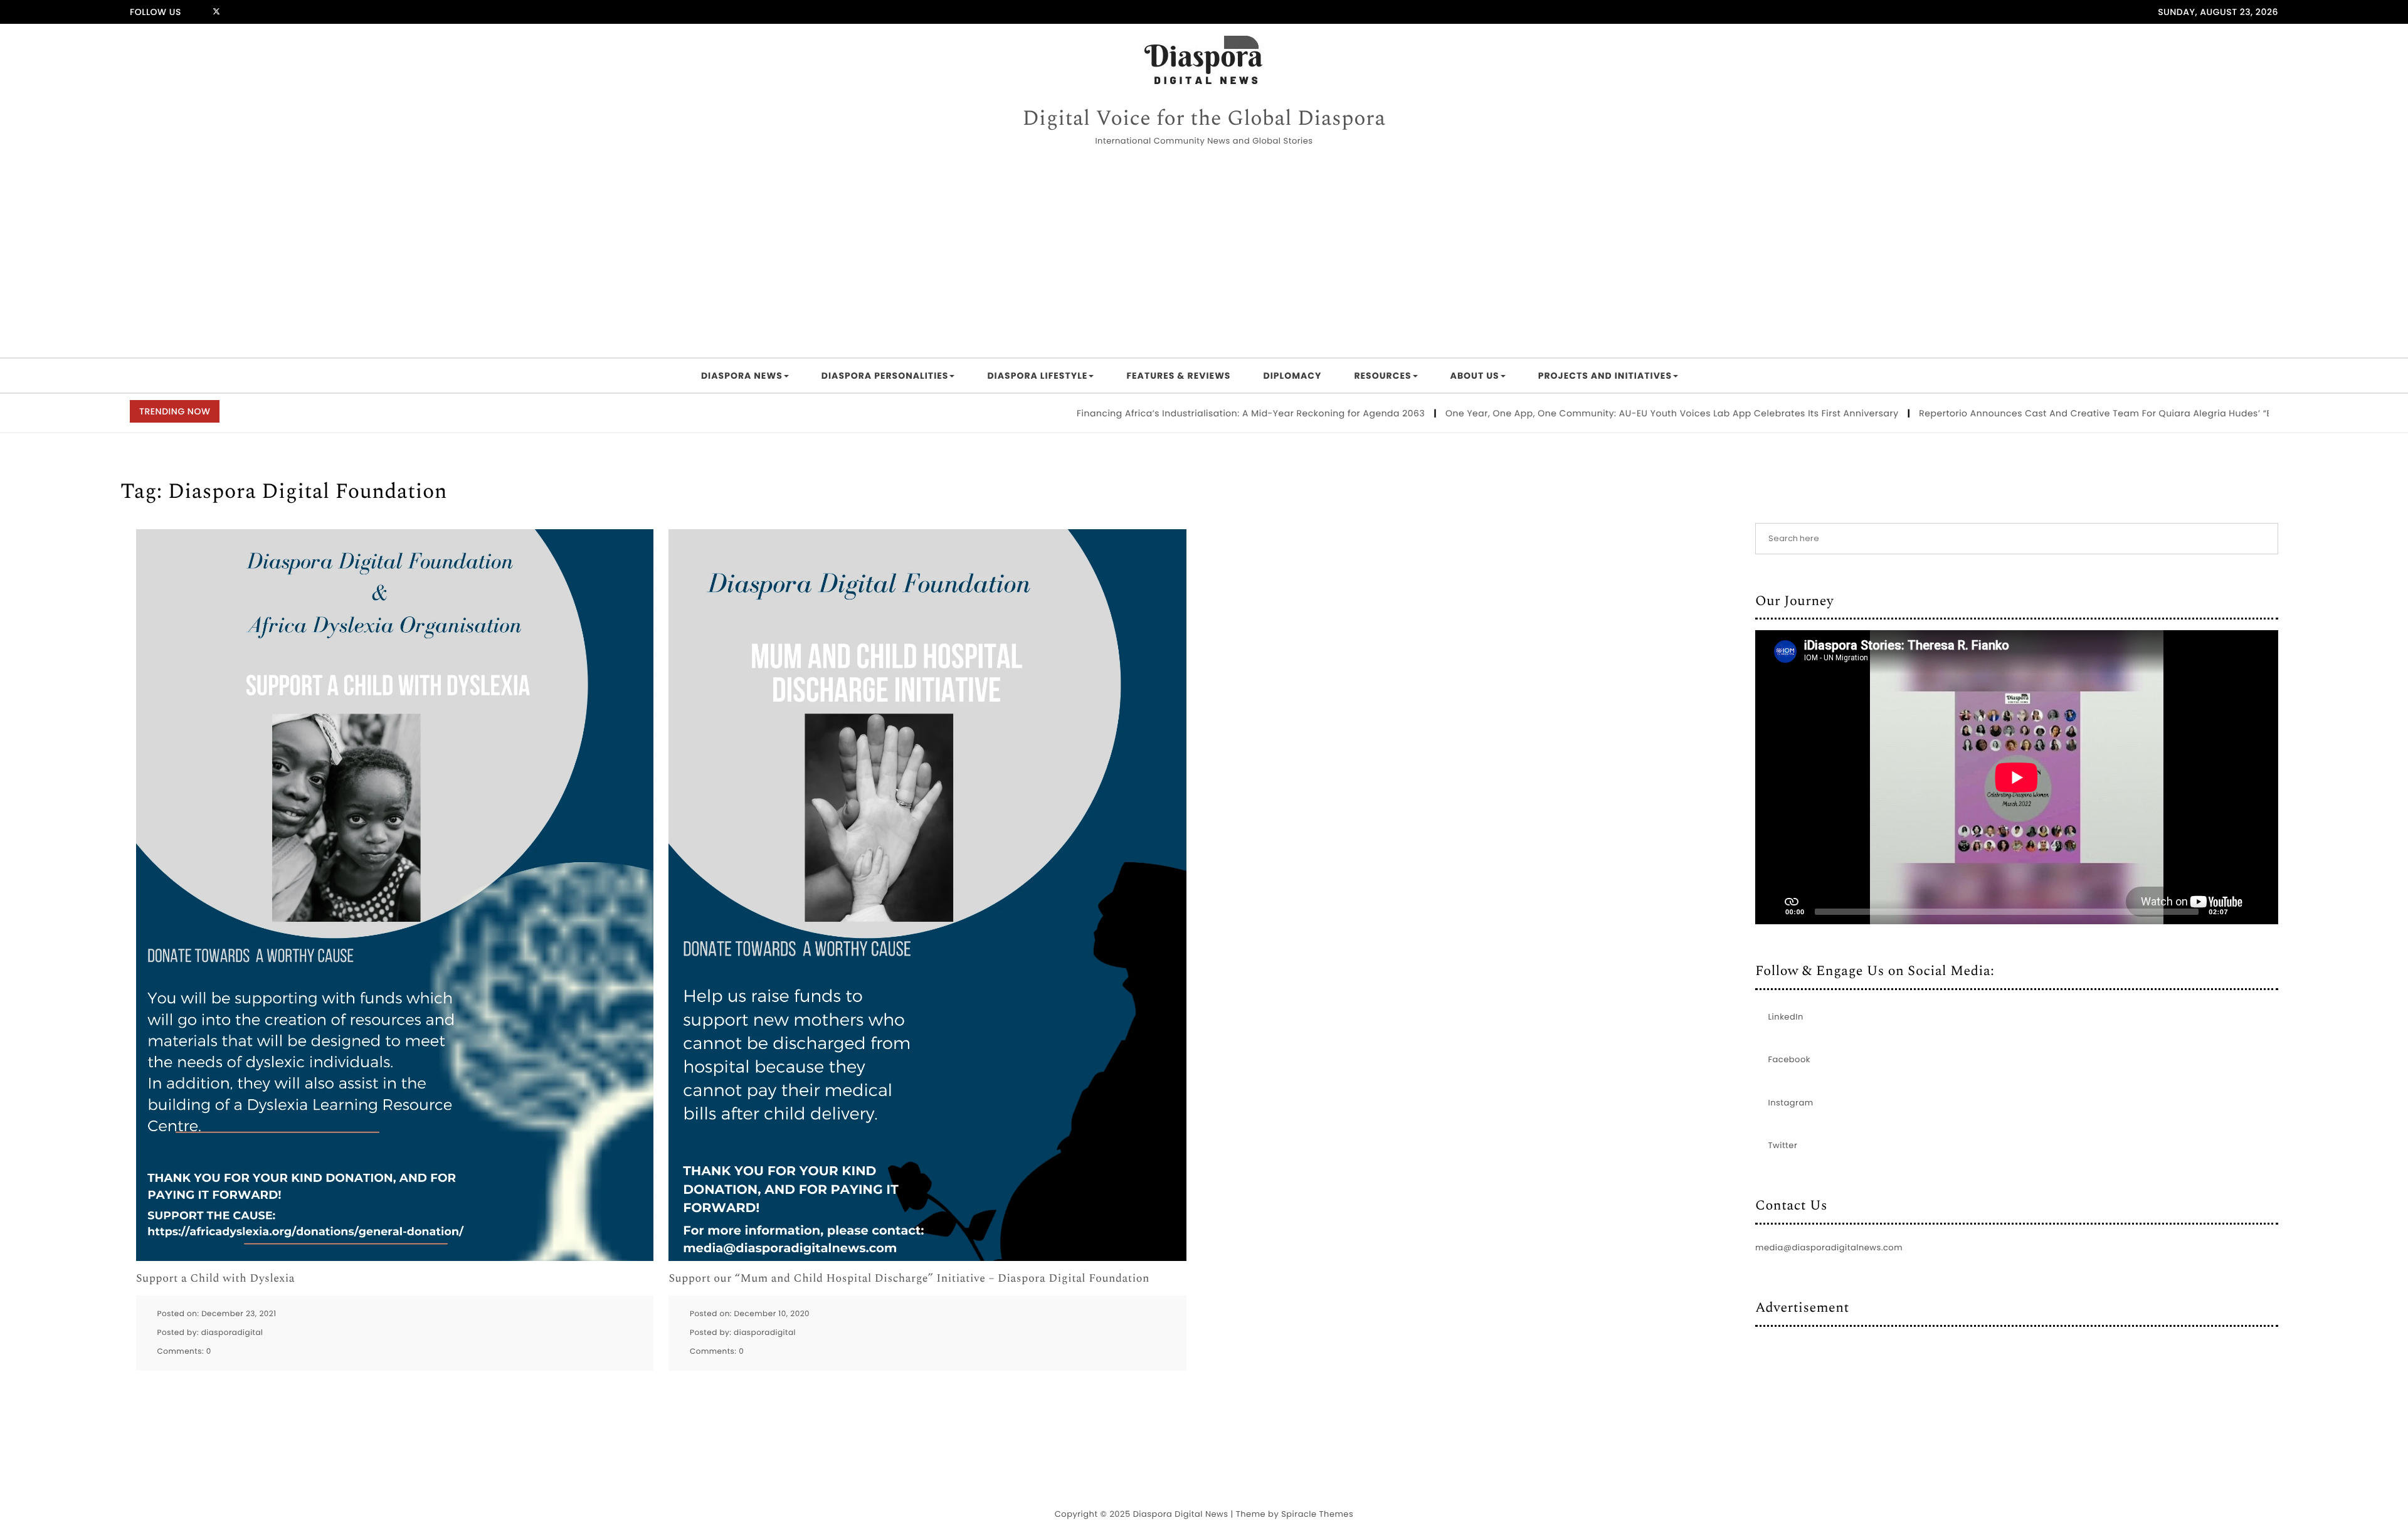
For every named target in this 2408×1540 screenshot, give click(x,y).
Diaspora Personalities (885, 376)
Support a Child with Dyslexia (215, 1279)
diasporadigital (232, 1333)
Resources (1382, 376)
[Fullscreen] (2262, 912)
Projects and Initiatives (1605, 376)
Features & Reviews (1178, 376)
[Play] (1772, 912)
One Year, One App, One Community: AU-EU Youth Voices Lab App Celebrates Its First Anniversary (1591, 413)
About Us (1475, 376)
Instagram (1791, 1103)
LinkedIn (1786, 1017)
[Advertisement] (1204, 254)
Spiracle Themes (1317, 1514)
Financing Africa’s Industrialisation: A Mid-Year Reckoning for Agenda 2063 (1170, 413)
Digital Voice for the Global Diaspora (1204, 119)
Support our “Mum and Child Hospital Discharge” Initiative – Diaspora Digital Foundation (909, 1279)
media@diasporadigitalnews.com (1829, 1247)
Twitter (1783, 1145)
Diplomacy (1292, 376)
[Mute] (2242, 912)
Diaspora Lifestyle (1037, 376)
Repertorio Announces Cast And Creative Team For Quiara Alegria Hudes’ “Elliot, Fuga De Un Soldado (2072, 413)
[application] (2017, 777)
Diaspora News (742, 376)
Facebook (1789, 1059)
